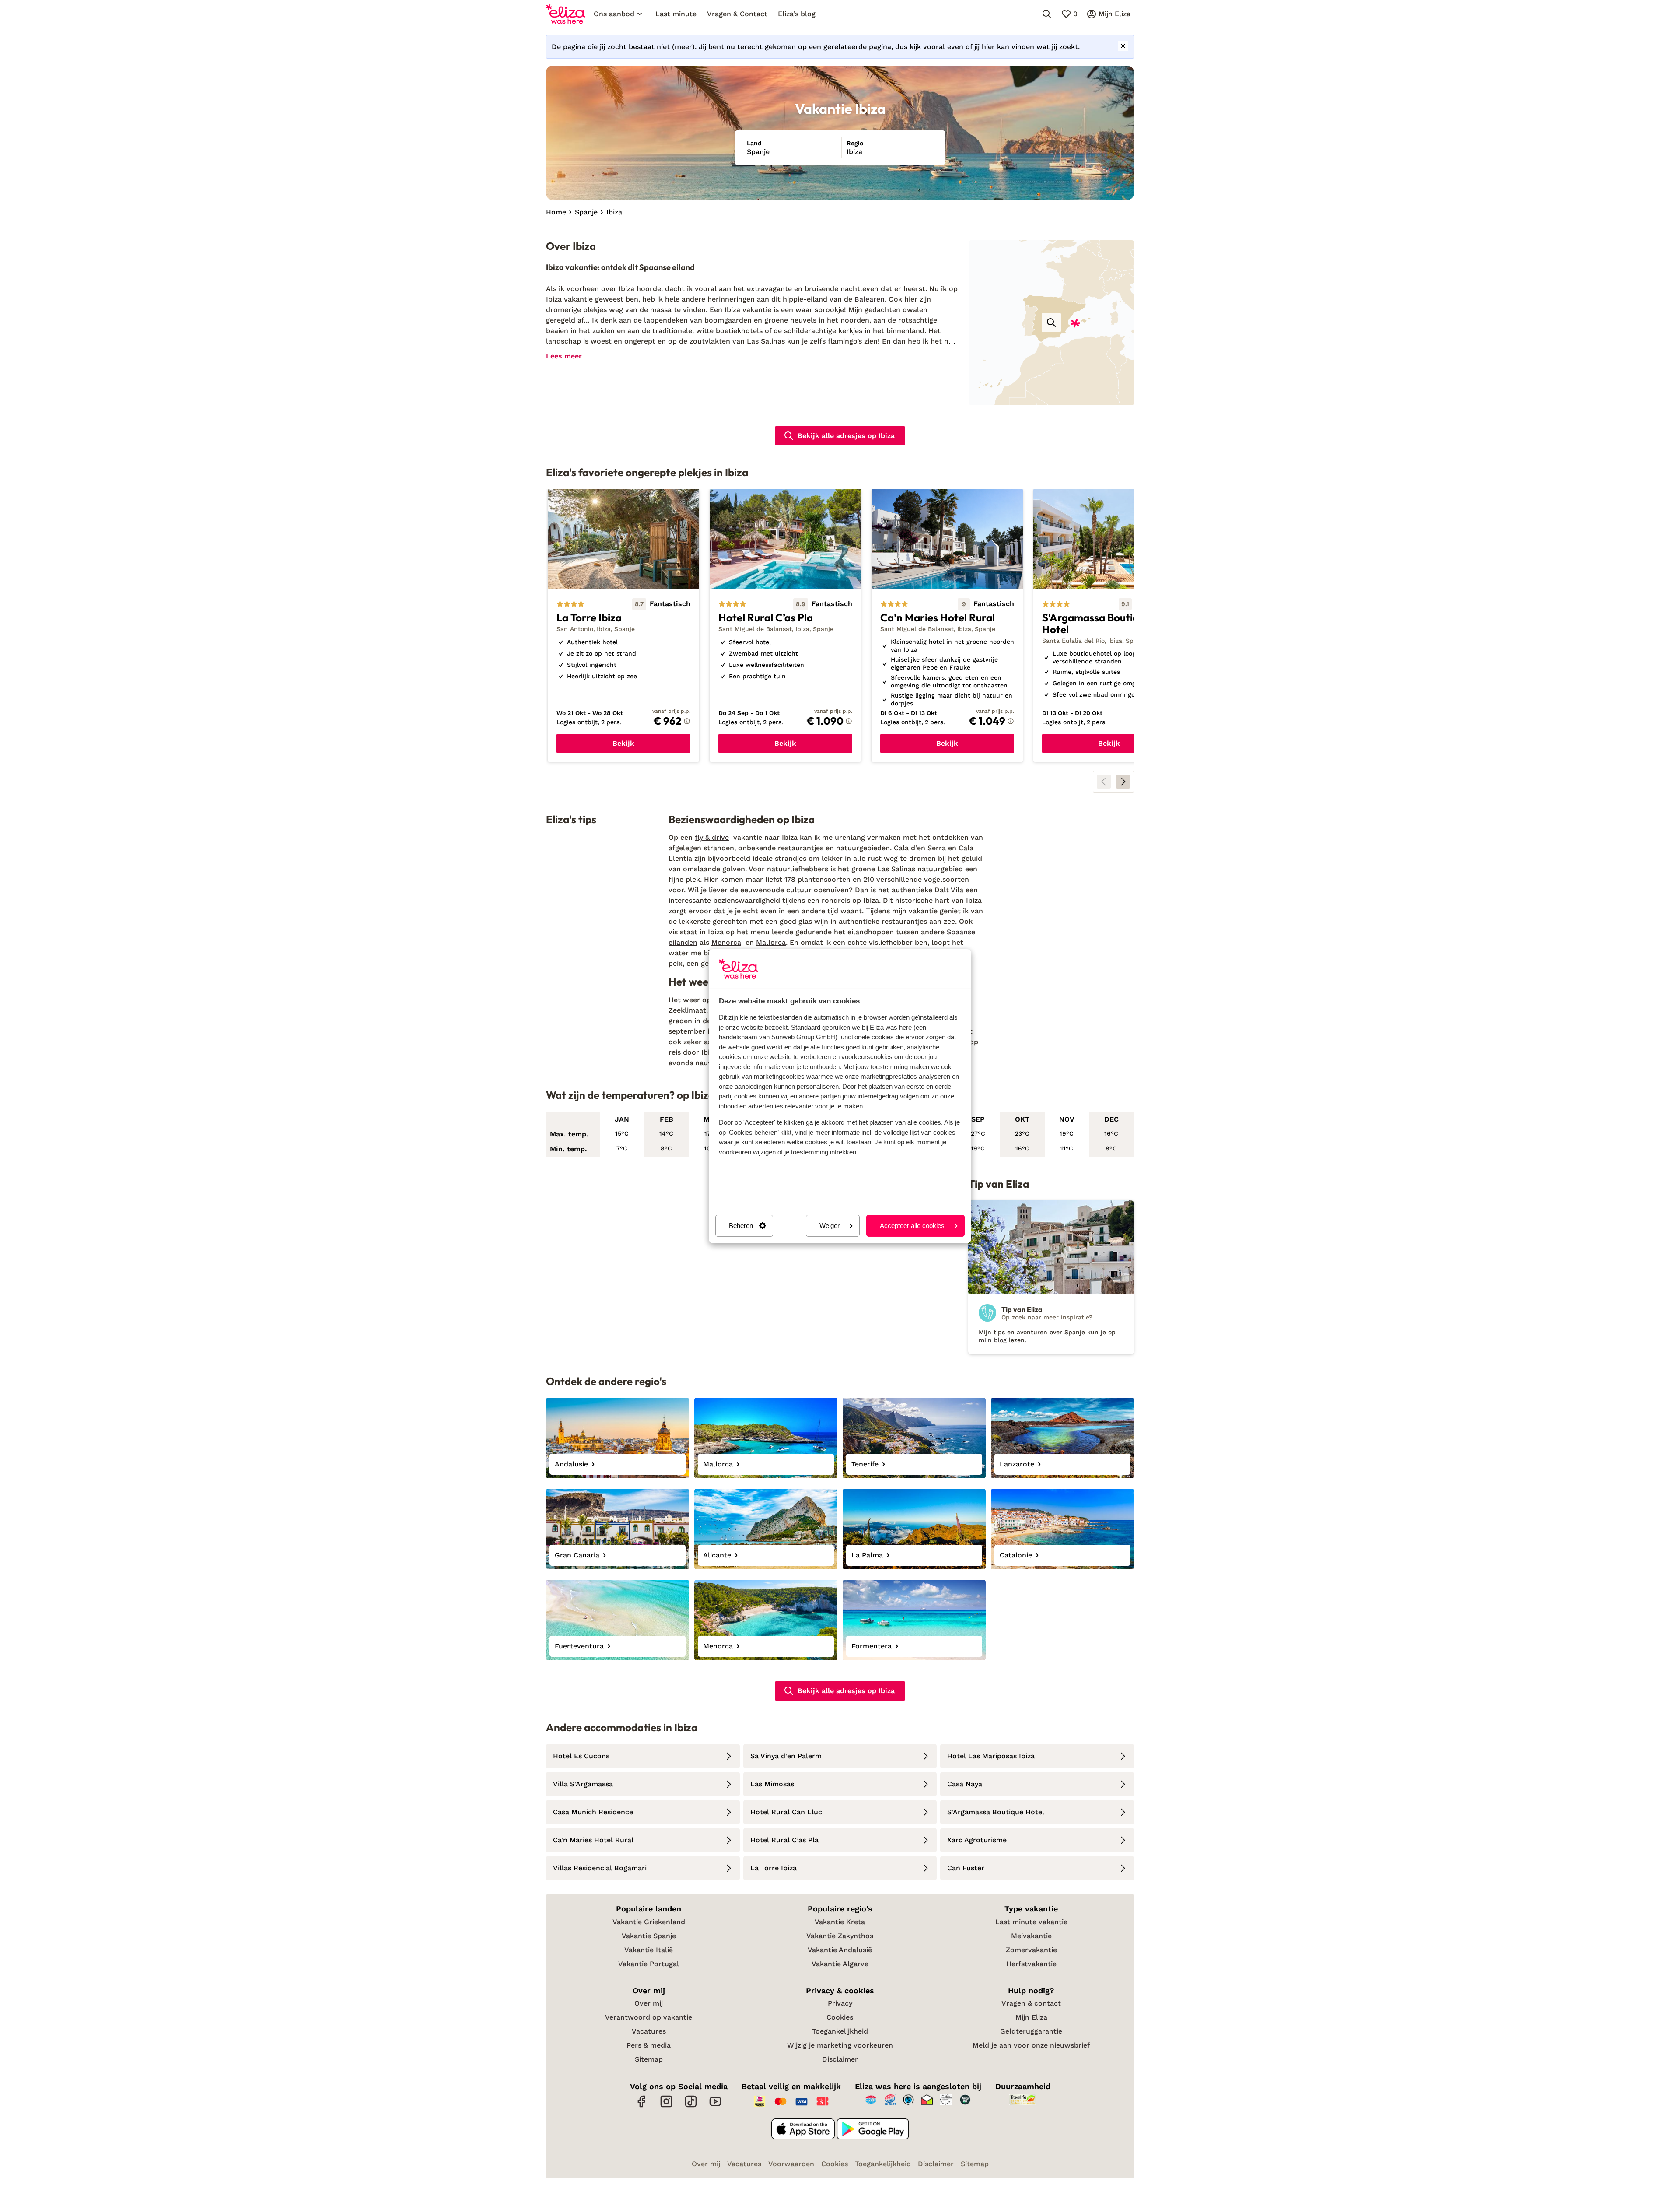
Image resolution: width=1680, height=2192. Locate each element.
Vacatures (649, 2031)
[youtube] (715, 2106)
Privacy (840, 2003)
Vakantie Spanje (649, 1936)
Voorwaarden (791, 2164)
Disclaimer (840, 2059)
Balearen (870, 299)
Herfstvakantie (1031, 1964)
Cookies (840, 2017)
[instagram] (666, 2106)
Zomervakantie (1031, 1950)
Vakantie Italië (649, 1950)
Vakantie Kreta (840, 1922)
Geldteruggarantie (1031, 2031)
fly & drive (712, 837)
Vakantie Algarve (840, 1964)
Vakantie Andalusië (840, 1950)
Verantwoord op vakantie (649, 2017)
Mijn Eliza (1031, 2017)
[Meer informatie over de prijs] (687, 721)
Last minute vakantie (1031, 1922)
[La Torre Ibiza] (623, 626)
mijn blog (993, 1340)
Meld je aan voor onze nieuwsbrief (1031, 2045)
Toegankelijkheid (840, 2031)
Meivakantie (1031, 1936)
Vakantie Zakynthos (840, 1936)
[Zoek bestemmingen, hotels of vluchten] (1047, 14)
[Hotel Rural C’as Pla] (785, 626)
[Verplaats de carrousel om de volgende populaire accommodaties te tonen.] (1123, 782)
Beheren (741, 1226)
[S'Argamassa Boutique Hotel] (1109, 626)
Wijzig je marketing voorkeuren (840, 2045)
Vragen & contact (1031, 2003)
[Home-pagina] (565, 14)
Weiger (829, 1226)
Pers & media (649, 2045)
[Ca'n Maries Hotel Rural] (947, 626)
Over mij (649, 2003)
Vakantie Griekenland (649, 1922)
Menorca (726, 942)
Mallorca (771, 942)
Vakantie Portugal (649, 1964)
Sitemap (649, 2059)
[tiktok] (691, 2106)
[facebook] (642, 2106)
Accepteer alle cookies (912, 1226)
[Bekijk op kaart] (1051, 323)
